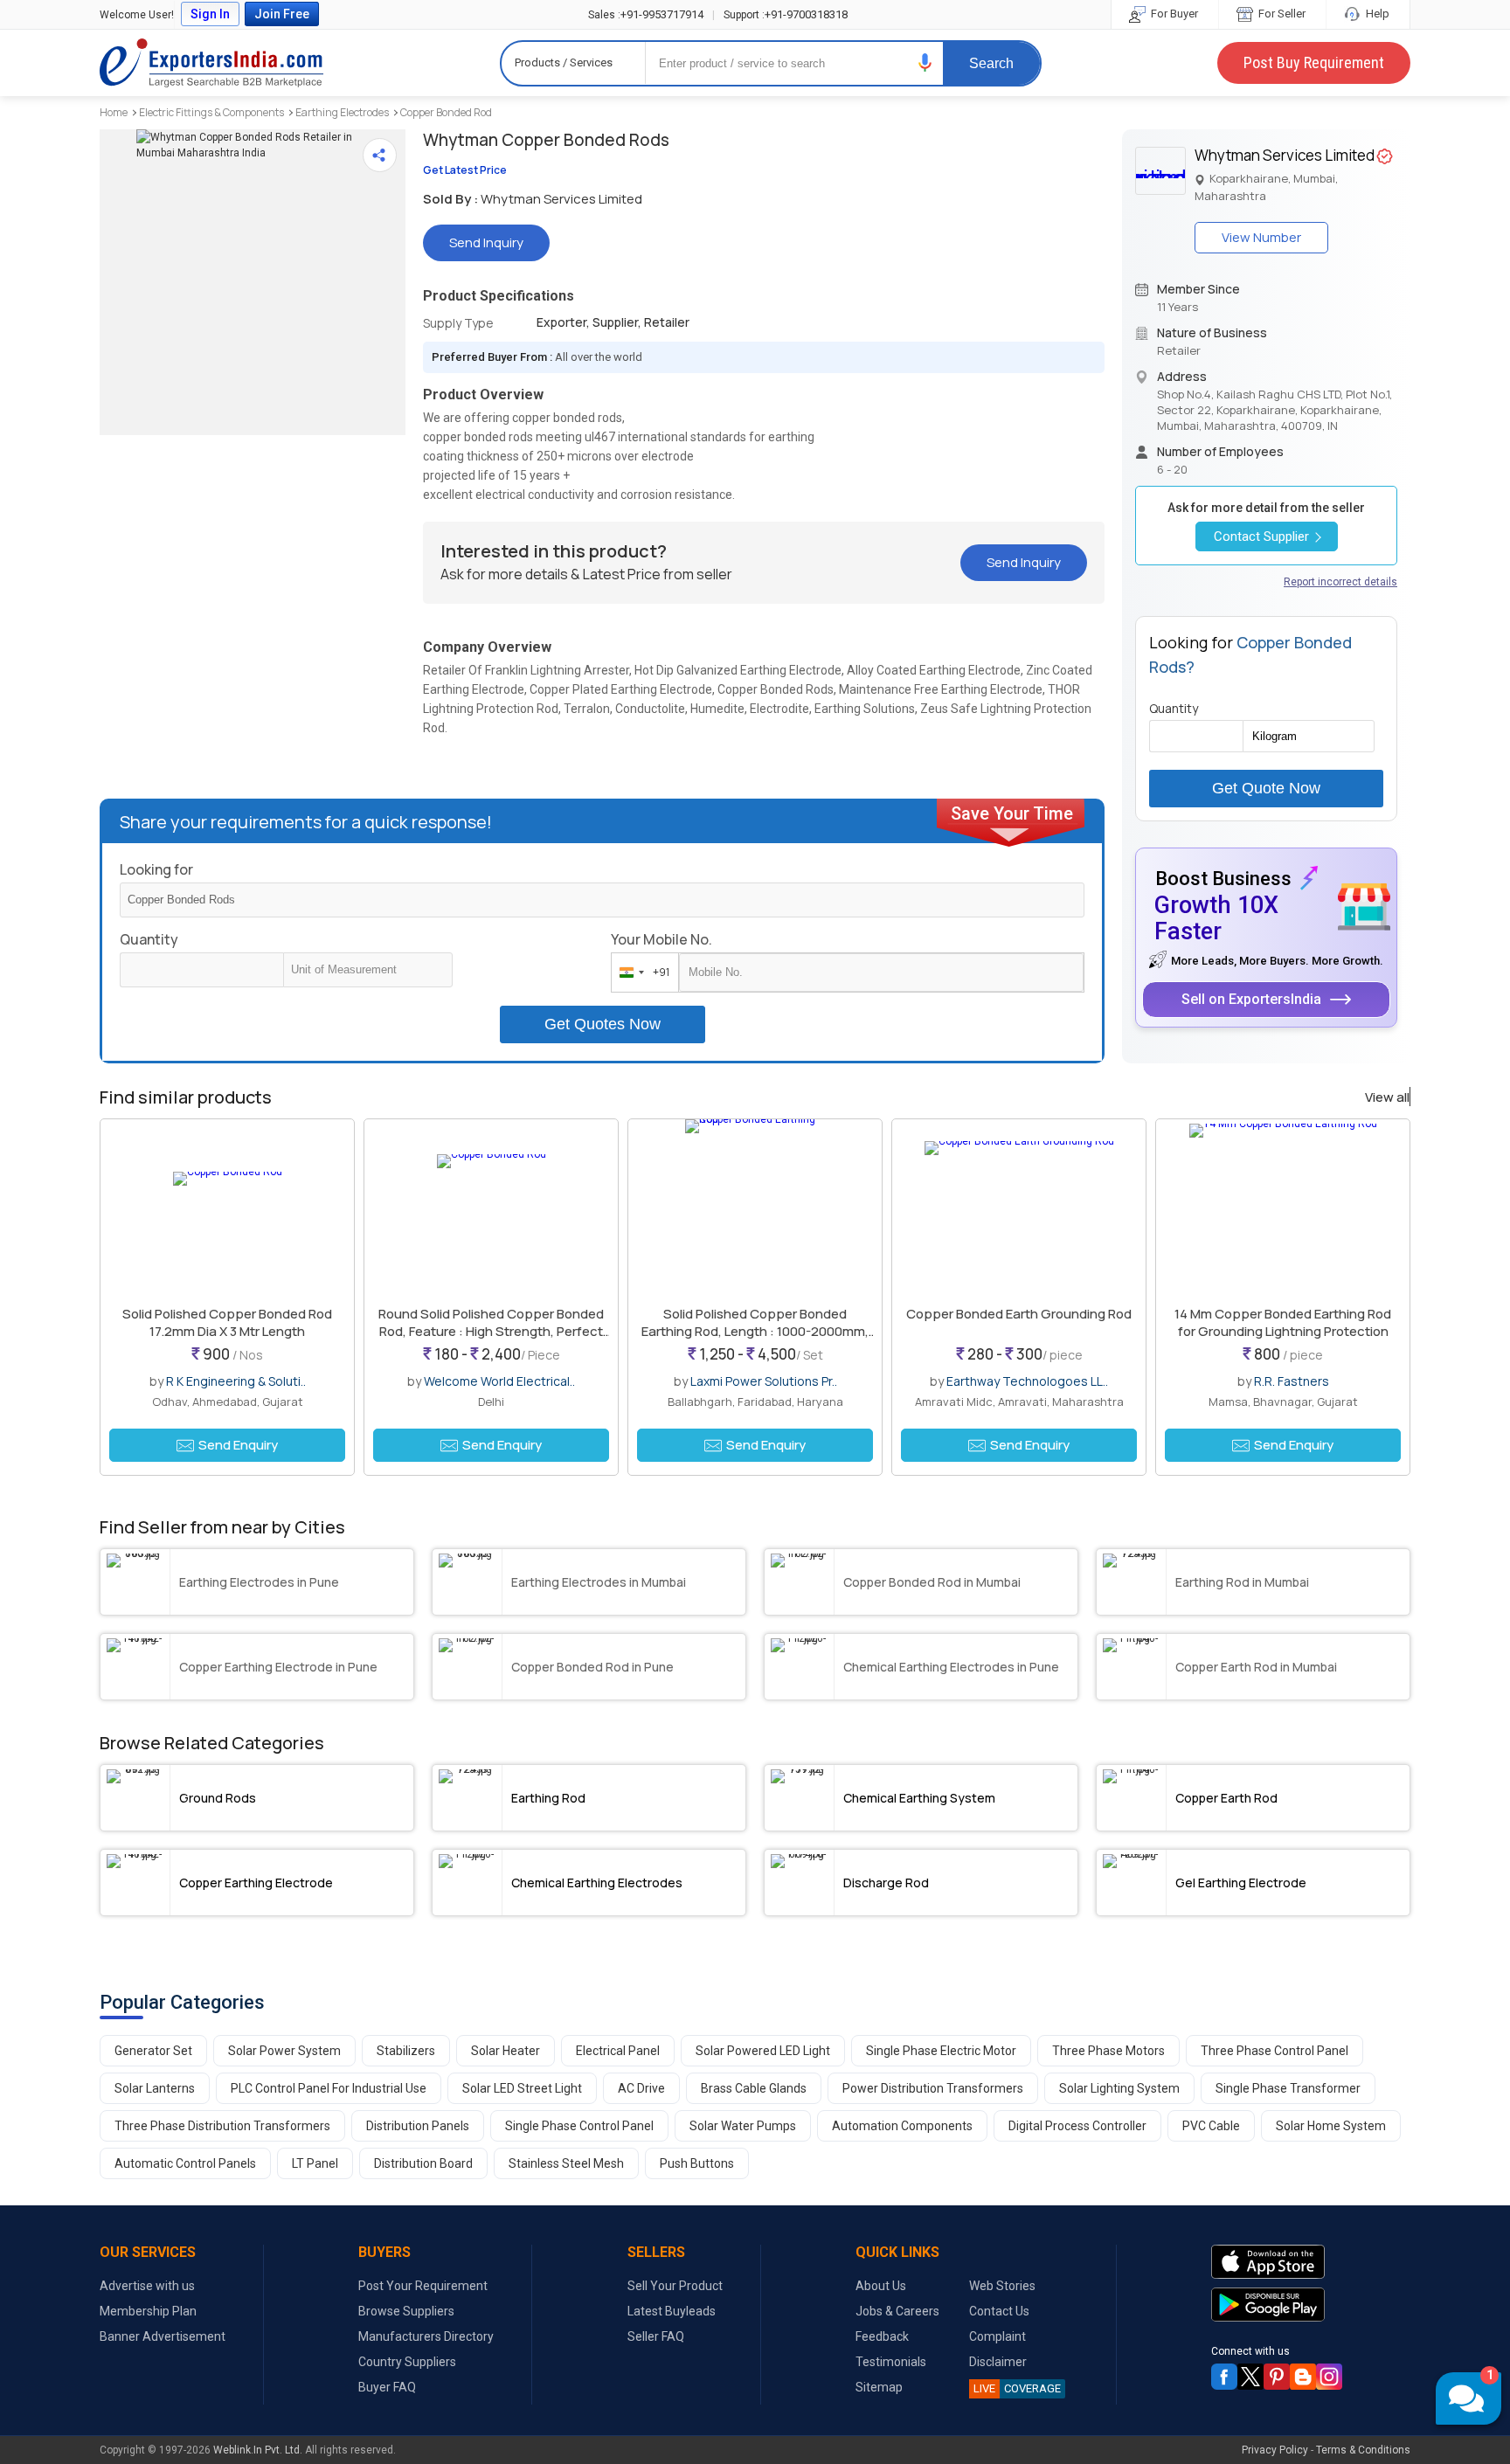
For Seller (1281, 14)
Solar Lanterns (155, 2088)
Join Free (282, 14)
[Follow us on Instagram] (1329, 2377)
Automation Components (902, 2126)
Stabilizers (406, 2051)
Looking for (156, 869)
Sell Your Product (675, 2286)
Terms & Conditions (1363, 2450)
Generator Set (153, 2051)
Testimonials (891, 2362)
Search (991, 63)
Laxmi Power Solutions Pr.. (764, 1381)
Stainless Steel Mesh (566, 2163)
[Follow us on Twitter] (1250, 2377)
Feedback (882, 2336)
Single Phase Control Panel (579, 2126)
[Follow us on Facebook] (1224, 2377)
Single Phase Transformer (1288, 2088)
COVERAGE (1017, 2388)
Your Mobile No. (661, 939)
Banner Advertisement (163, 2336)
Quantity (149, 939)
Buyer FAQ (387, 2387)
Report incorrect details (1340, 582)
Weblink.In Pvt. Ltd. (258, 2450)
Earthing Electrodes (342, 112)
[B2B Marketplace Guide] (1303, 2377)
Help (1376, 14)
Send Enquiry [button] (238, 1445)
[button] (925, 62)
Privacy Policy (1275, 2450)
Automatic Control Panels (185, 2163)
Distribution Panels (418, 2126)
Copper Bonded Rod (446, 112)
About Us (881, 2286)
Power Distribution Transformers (933, 2088)
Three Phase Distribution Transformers (222, 2126)
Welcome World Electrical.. (499, 1381)
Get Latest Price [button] (465, 170)
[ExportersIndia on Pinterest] (1277, 2377)
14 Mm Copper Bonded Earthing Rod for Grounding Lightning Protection (1283, 1322)
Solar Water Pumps (743, 2126)
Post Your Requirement (423, 2286)
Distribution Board (423, 2163)
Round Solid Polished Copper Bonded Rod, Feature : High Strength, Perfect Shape (491, 1331)
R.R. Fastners (1292, 1381)
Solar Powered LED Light (763, 2051)
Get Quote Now (1266, 788)
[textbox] (368, 970)
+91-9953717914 (646, 14)
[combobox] (641, 972)
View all (1387, 1097)
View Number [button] (1261, 237)
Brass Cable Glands (754, 2088)
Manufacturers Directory (426, 2336)
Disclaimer (998, 2362)
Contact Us (999, 2311)
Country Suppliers (407, 2362)
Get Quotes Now (603, 1024)
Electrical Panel (618, 2051)
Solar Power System (284, 2051)
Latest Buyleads (672, 2311)
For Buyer (1173, 14)
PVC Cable (1211, 2126)
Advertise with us (147, 2286)
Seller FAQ (656, 2336)
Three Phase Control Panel (1274, 2051)
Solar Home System (1331, 2126)
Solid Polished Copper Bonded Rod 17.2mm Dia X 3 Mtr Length (227, 1322)
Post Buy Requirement (1314, 62)
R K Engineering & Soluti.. (236, 1381)
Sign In (210, 14)
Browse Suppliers (406, 2311)
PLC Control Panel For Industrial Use (329, 2088)
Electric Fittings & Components (211, 112)
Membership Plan (148, 2311)
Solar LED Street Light (522, 2088)
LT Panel (315, 2163)
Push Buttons (697, 2163)
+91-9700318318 (786, 14)
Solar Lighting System (1119, 2088)
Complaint (997, 2336)
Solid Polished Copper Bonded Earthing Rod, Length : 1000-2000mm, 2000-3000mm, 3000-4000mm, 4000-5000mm (755, 1340)
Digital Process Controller (1077, 2126)
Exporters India (211, 63)
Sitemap (879, 2387)
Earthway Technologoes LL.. (1027, 1381)
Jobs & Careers (897, 2311)
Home (114, 112)
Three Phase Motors (1108, 2051)
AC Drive (641, 2088)
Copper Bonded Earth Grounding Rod (1019, 1314)
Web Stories (1002, 2286)
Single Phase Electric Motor (941, 2051)
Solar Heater (506, 2051)
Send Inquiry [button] (486, 242)
